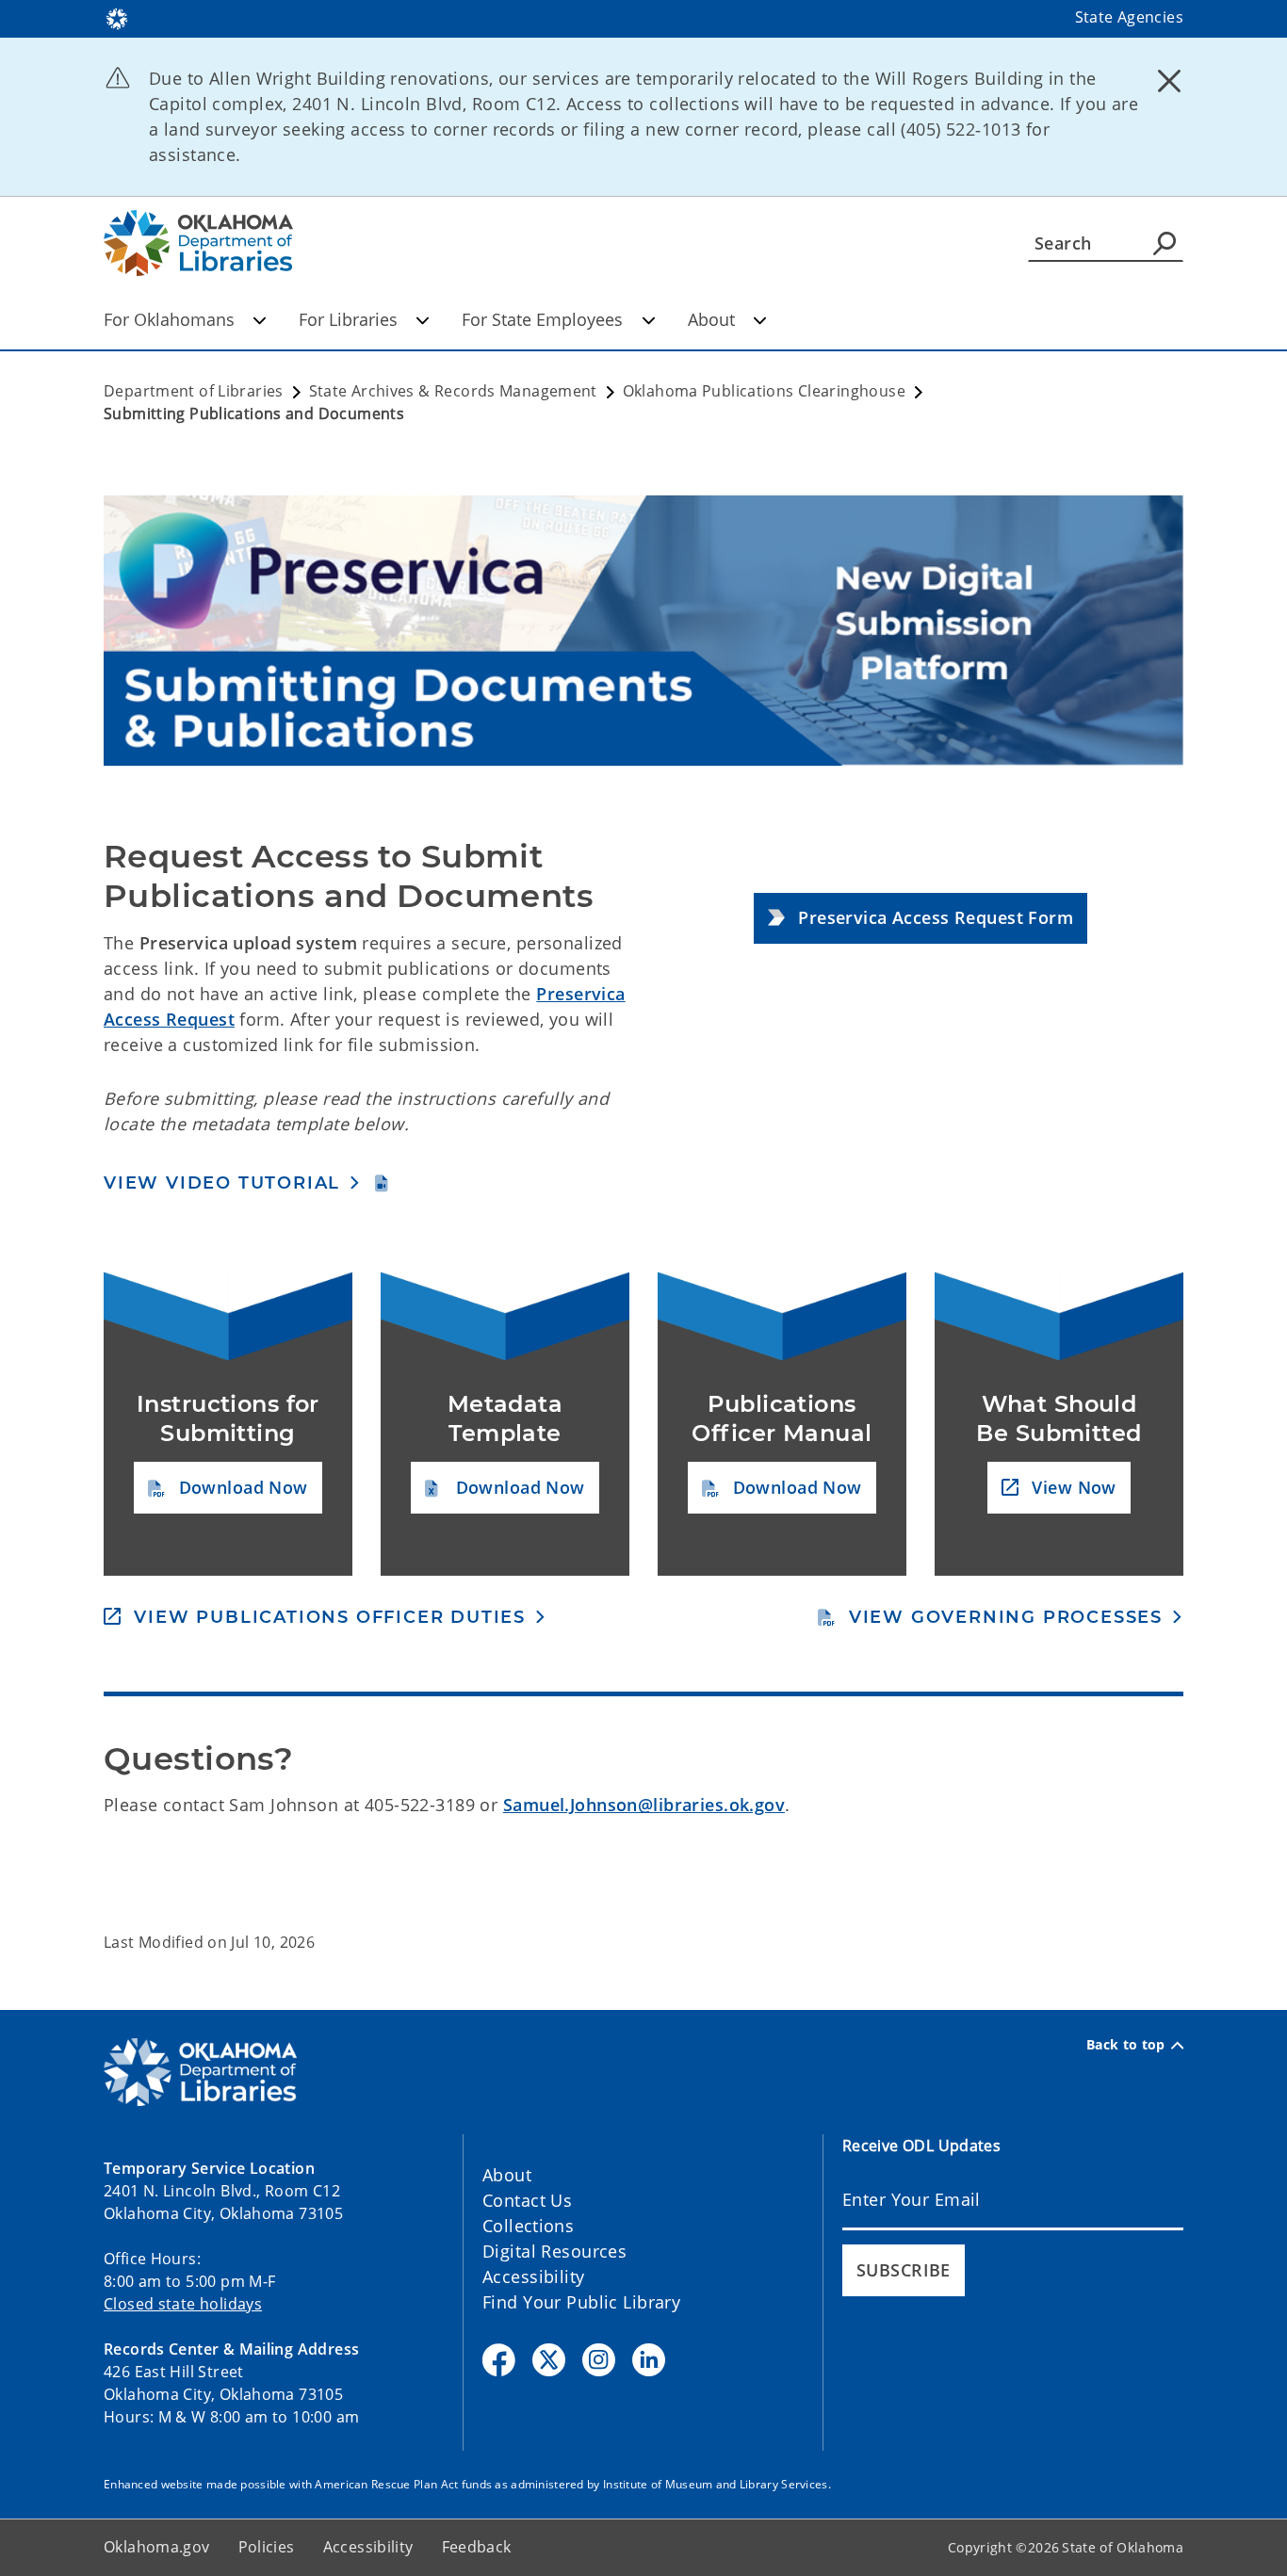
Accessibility (534, 2276)
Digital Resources (554, 2251)
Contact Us (527, 2200)
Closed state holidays (183, 2304)
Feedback (477, 2547)
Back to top (1126, 2045)
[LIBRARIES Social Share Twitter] (549, 2360)
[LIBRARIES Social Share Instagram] (599, 2360)
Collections (528, 2226)
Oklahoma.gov (157, 2547)
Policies (267, 2547)
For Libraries (348, 319)
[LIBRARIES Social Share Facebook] (499, 2360)
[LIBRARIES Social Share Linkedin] (649, 2360)
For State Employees (542, 319)
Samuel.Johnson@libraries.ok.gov (644, 1805)
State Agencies (1129, 17)
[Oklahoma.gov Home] (117, 17)
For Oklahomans (169, 319)
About (711, 319)
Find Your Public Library (581, 2302)
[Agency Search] (1165, 243)
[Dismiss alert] (1169, 80)
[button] (920, 919)
